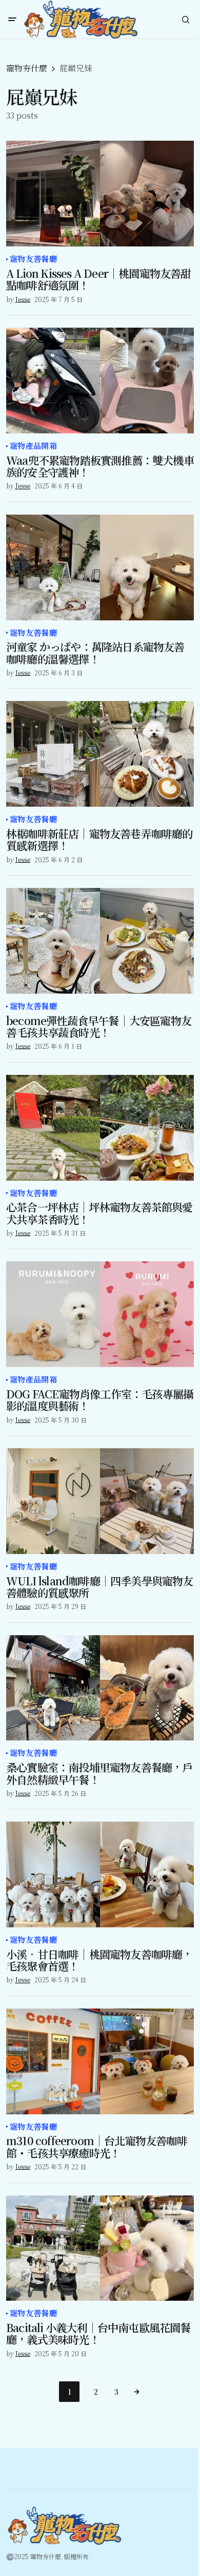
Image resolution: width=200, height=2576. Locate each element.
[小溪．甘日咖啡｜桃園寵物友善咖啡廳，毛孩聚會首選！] (100, 1874)
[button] (12, 20)
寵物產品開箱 (33, 446)
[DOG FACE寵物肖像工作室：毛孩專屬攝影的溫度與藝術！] (100, 1314)
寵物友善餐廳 (33, 259)
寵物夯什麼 (27, 68)
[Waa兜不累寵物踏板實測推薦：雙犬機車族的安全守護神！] (100, 381)
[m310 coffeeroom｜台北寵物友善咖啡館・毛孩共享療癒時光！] (100, 2061)
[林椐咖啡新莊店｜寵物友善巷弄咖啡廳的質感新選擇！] (100, 754)
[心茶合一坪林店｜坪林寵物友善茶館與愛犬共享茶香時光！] (100, 1128)
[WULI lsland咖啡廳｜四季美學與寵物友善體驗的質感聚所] (100, 1501)
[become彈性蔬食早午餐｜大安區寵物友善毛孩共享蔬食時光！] (100, 941)
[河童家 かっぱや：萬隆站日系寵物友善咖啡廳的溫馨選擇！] (100, 567)
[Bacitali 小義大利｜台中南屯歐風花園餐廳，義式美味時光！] (100, 2248)
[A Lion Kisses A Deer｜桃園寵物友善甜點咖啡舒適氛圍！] (100, 194)
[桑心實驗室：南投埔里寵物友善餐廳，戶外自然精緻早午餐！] (100, 1688)
